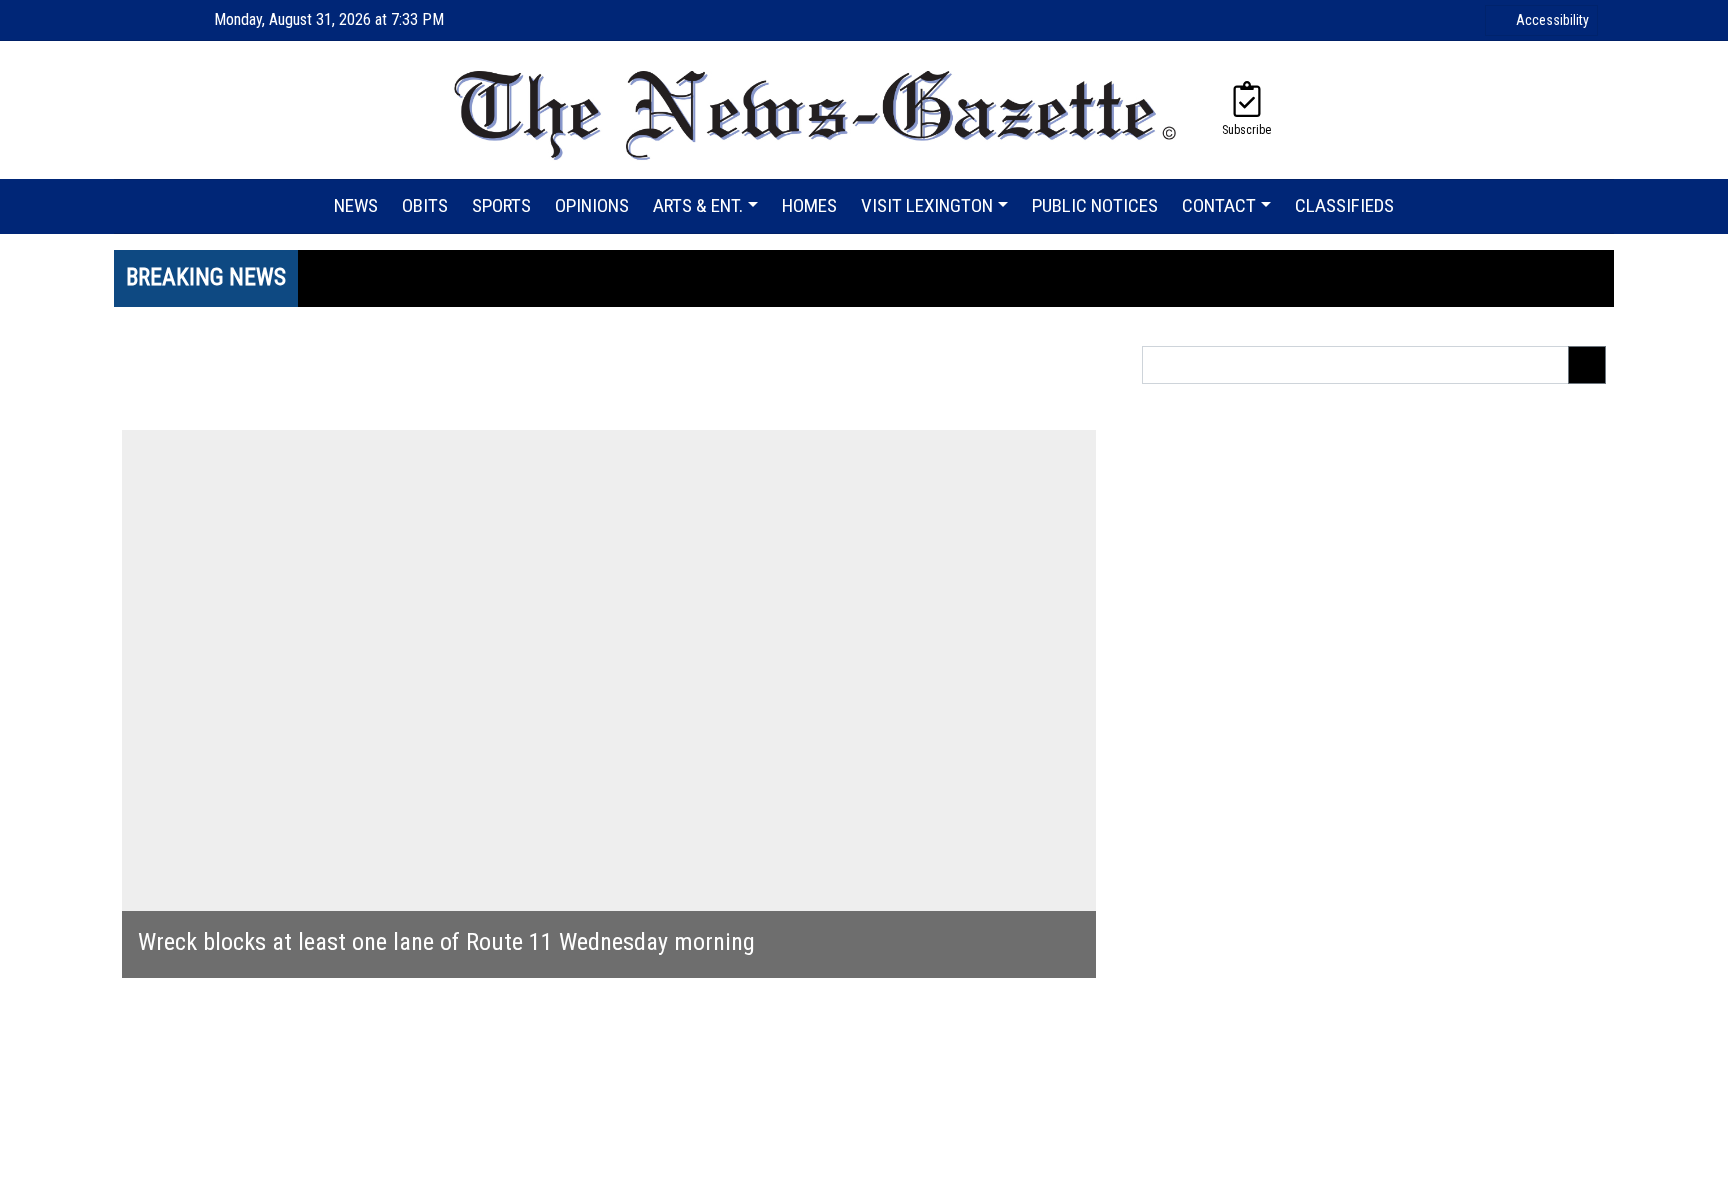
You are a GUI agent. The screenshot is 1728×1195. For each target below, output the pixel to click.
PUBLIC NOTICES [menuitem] (1095, 205)
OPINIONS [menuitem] (592, 205)
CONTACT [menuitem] (1219, 205)
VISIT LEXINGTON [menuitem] (927, 205)
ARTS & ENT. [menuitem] (698, 205)
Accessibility (1552, 20)
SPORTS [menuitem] (501, 205)
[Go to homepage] (816, 110)
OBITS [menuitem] (425, 205)
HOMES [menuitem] (809, 205)
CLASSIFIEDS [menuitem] (1344, 205)
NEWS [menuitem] (356, 205)
